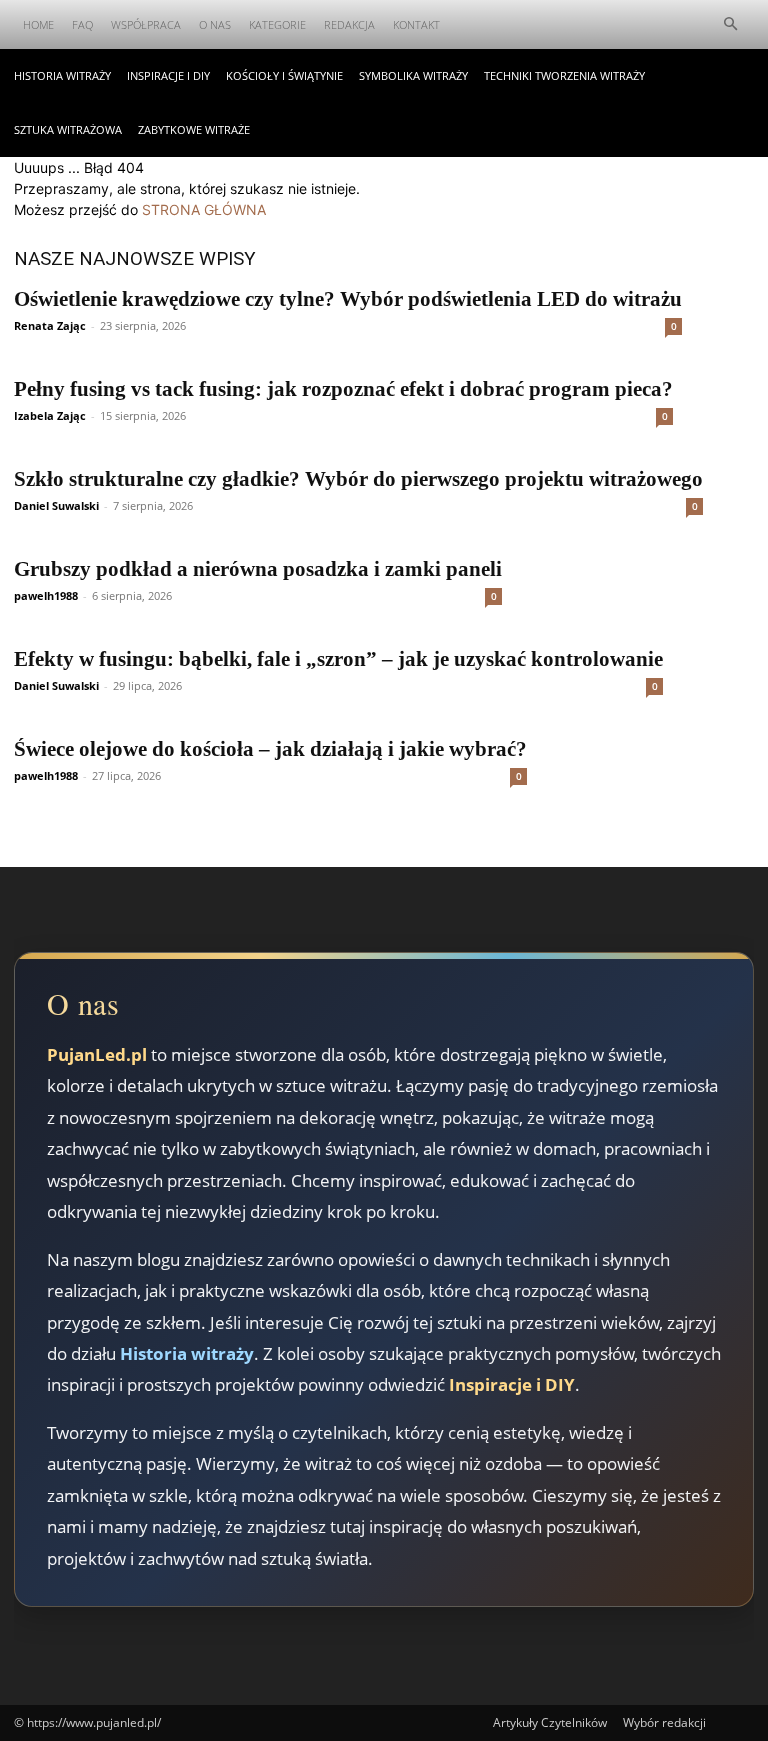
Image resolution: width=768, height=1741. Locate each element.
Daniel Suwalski (56, 505)
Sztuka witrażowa (68, 129)
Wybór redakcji (664, 1722)
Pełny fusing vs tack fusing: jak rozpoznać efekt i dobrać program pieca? (343, 389)
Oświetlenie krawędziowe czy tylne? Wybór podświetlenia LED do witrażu (348, 299)
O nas (215, 24)
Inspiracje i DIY (168, 75)
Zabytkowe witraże (194, 129)
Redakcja (349, 24)
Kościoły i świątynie (284, 75)
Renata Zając (50, 325)
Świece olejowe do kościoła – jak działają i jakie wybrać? (270, 749)
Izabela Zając (50, 415)
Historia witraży (62, 75)
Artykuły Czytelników (550, 1722)
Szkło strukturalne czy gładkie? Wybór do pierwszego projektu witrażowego (358, 479)
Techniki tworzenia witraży (564, 75)
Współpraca (146, 24)
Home (38, 24)
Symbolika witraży (413, 75)
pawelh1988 (46, 595)
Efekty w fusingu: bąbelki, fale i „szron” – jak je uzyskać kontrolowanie (338, 659)
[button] (730, 24)
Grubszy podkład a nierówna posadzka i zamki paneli (258, 569)
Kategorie (277, 24)
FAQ (82, 24)
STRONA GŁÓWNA (204, 209)
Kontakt (416, 24)
